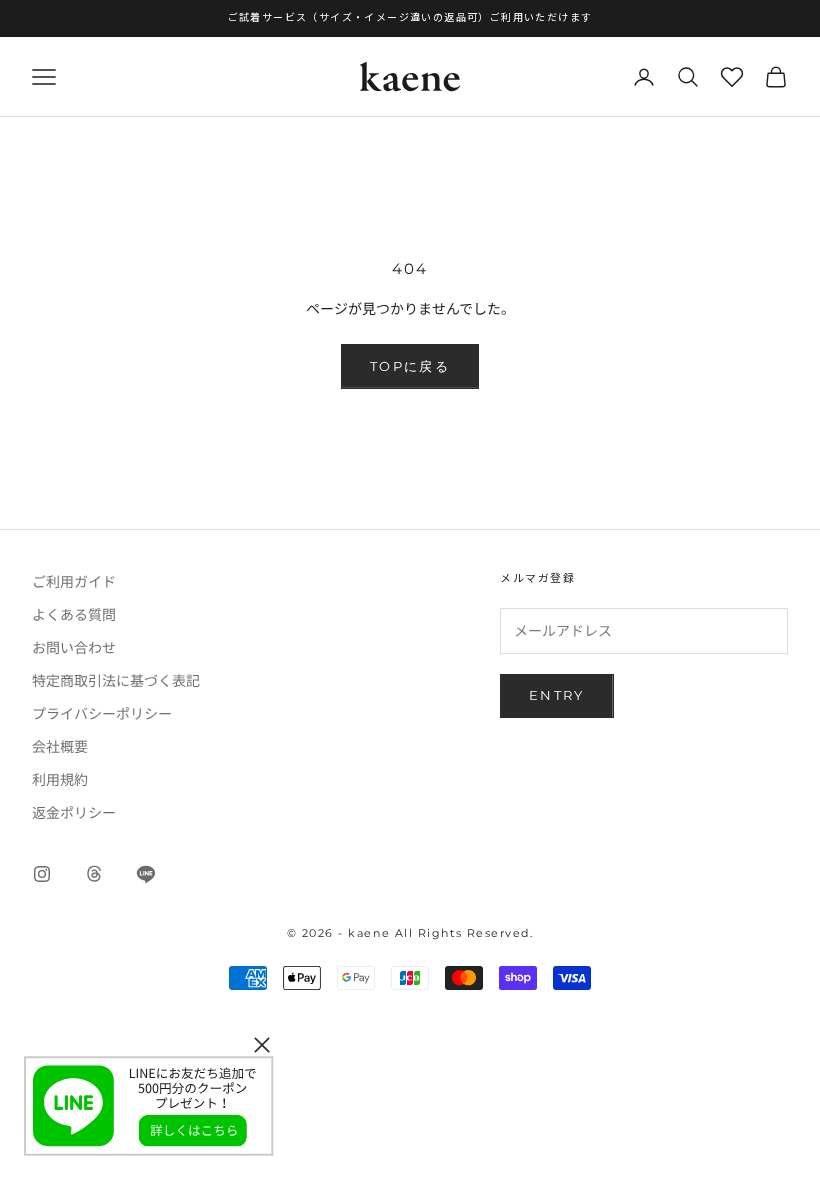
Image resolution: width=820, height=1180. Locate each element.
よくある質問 (74, 614)
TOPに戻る (410, 366)
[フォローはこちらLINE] (146, 874)
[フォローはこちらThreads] (94, 874)
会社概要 (60, 746)
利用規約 (60, 779)
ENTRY (557, 695)
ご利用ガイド (74, 581)
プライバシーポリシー (102, 713)
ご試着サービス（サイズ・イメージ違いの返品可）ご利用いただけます (410, 17)
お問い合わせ (74, 647)
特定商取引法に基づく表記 (116, 680)
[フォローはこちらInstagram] (42, 874)
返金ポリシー (74, 812)
